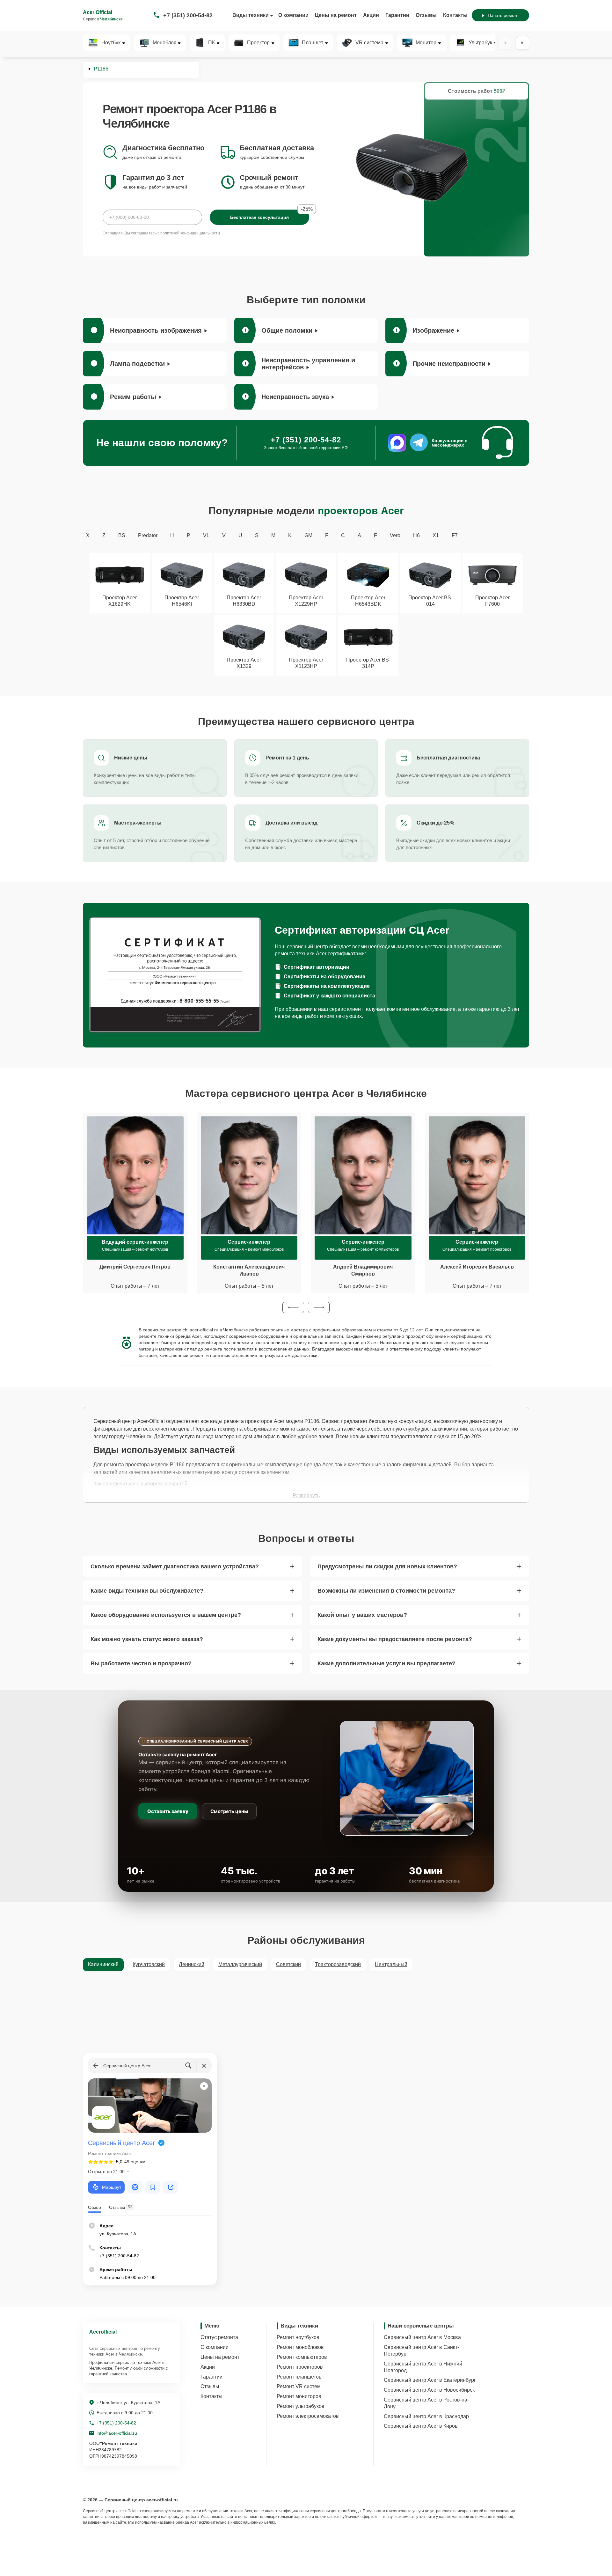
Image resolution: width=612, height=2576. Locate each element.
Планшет (313, 43)
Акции (371, 15)
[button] (293, 1307)
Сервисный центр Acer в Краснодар (426, 2416)
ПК (211, 43)
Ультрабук (480, 43)
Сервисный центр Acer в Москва (422, 2337)
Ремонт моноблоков (300, 2347)
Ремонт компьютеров (302, 2357)
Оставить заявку (168, 1811)
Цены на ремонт (336, 15)
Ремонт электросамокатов (308, 2416)
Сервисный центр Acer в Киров (421, 2426)
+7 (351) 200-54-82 (188, 15)
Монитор (426, 43)
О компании (293, 15)
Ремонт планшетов (299, 2377)
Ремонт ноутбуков (298, 2337)
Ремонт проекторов (300, 2367)
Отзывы (426, 15)
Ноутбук (111, 43)
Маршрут (112, 2187)
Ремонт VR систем (299, 2386)
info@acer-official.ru (117, 2433)
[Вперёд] (522, 43)
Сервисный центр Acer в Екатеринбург (430, 2380)
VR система (369, 43)
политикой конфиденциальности (190, 233)
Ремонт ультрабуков (301, 2406)
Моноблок (164, 43)
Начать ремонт (503, 15)
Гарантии (397, 15)
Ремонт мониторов (299, 2396)
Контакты (455, 15)
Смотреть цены (229, 1811)
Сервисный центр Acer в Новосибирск (429, 2390)
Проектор (258, 43)
